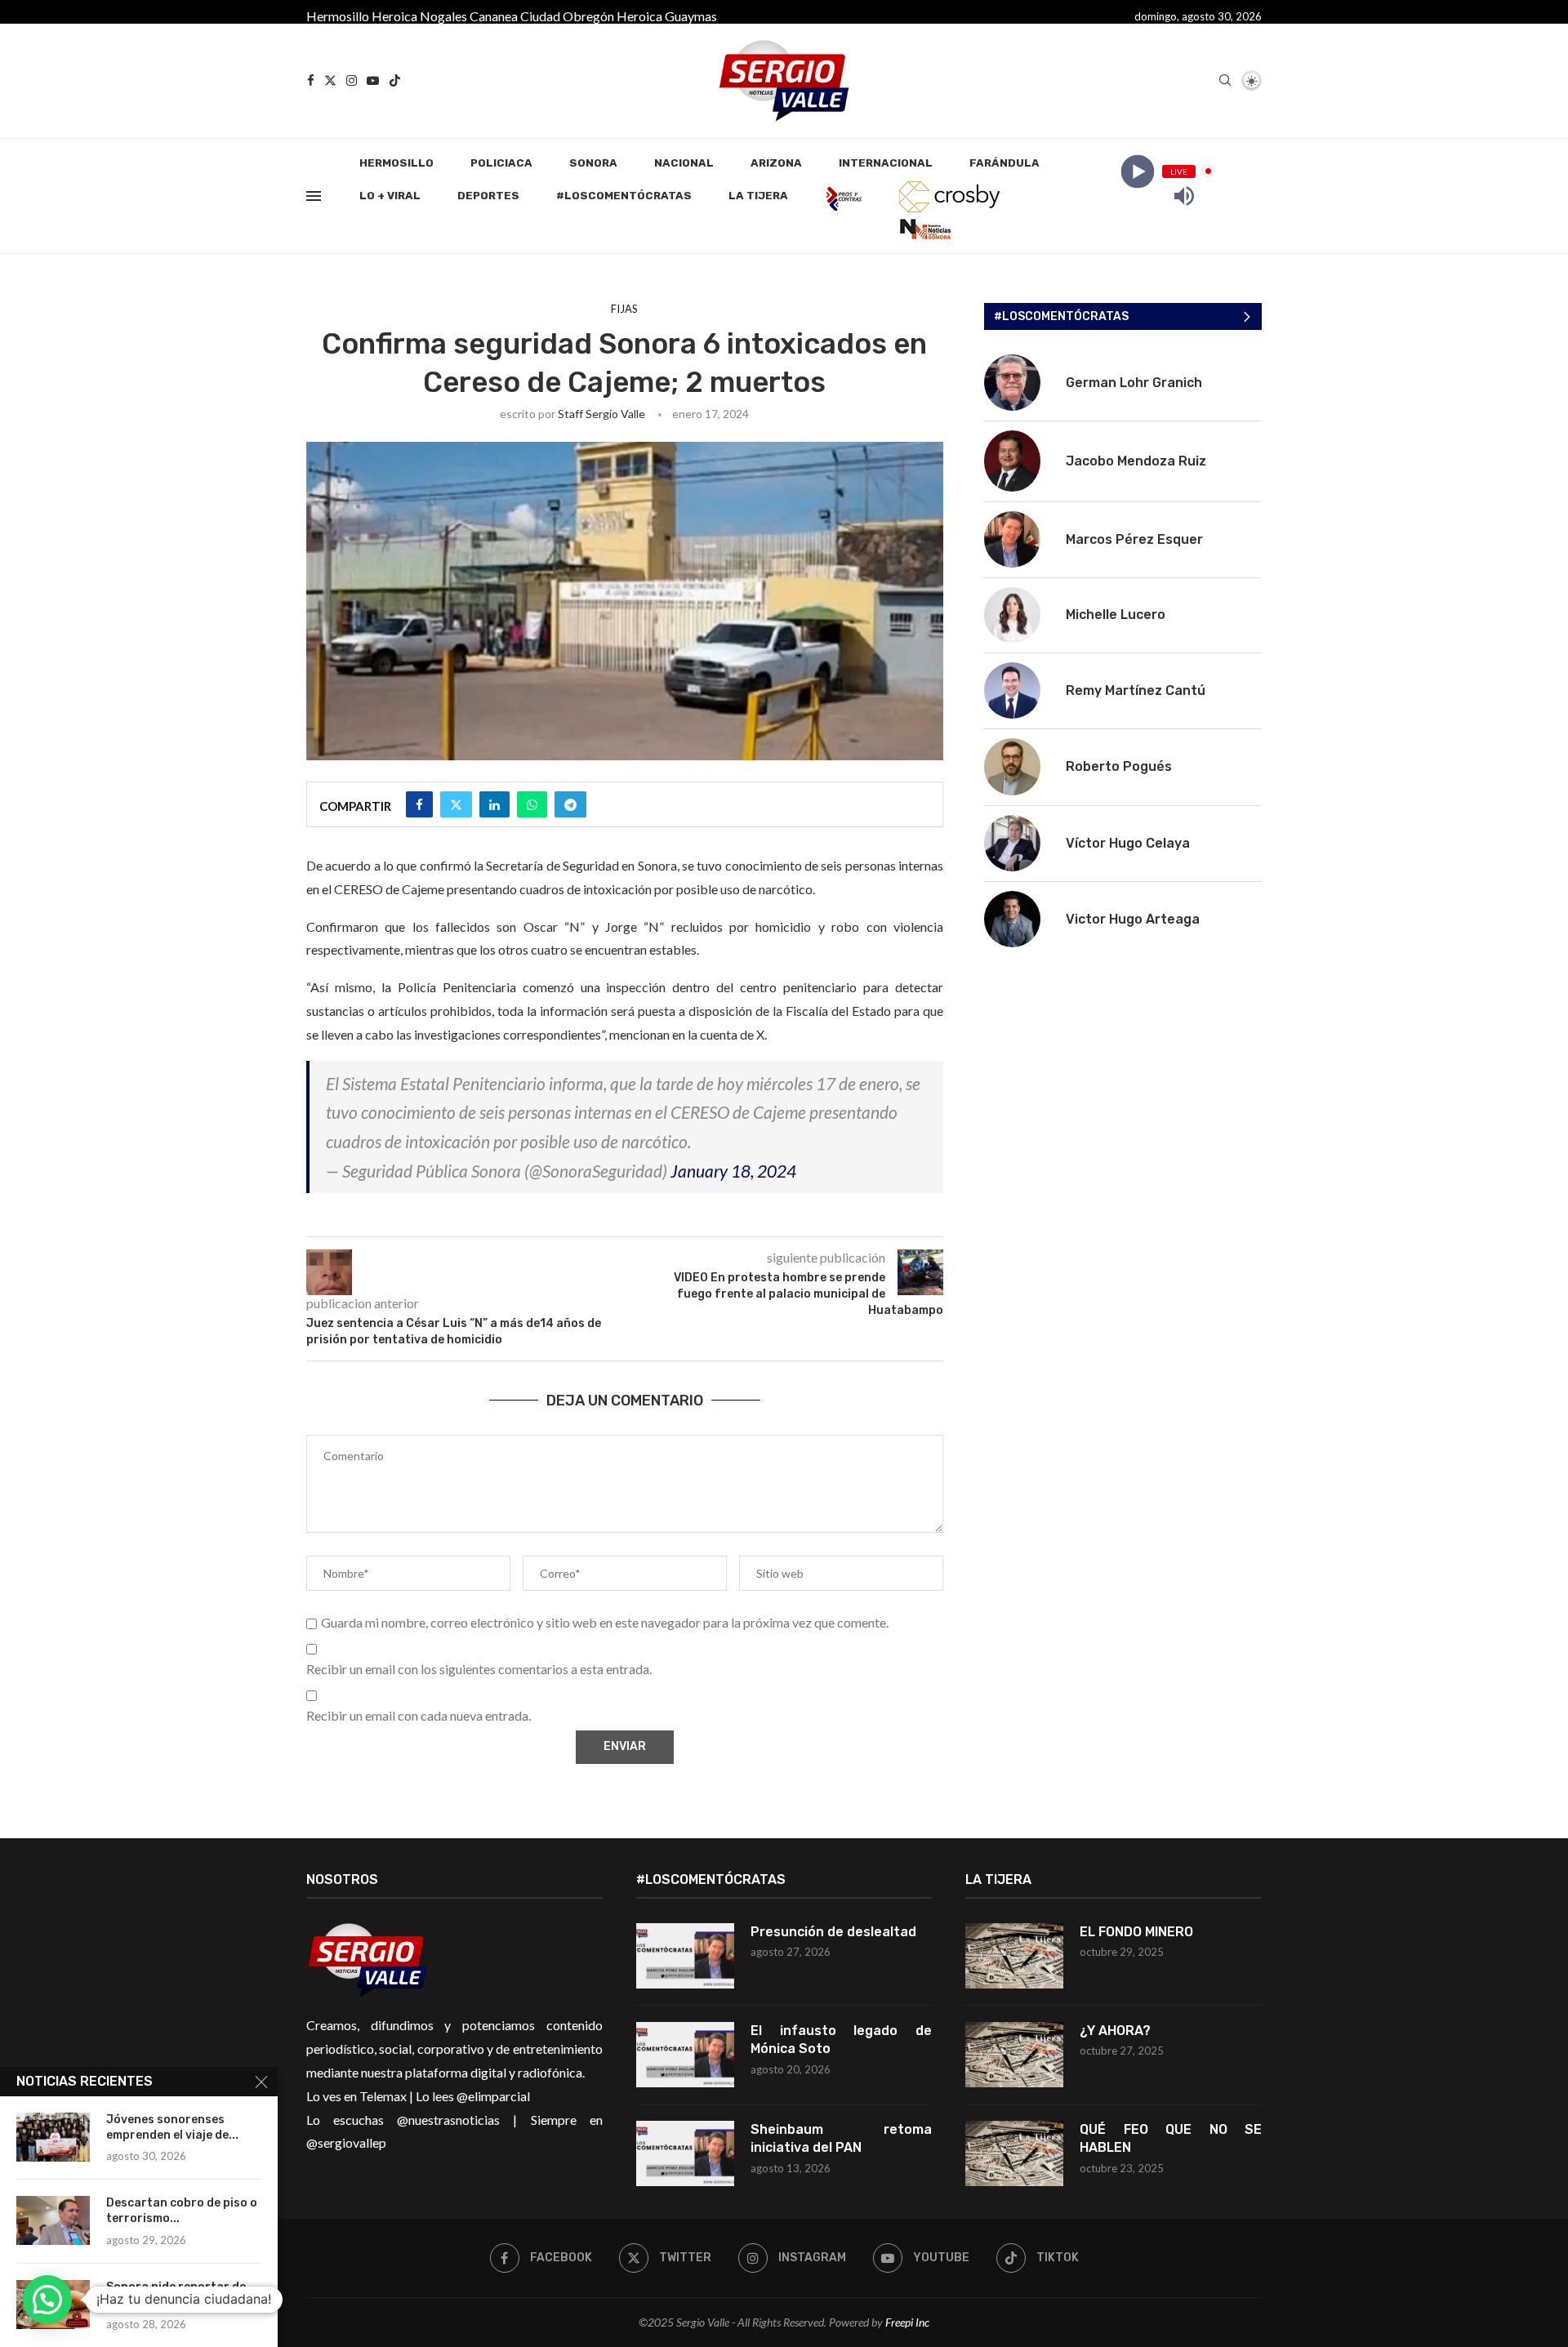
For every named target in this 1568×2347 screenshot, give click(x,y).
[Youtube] (373, 80)
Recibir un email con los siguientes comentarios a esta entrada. (479, 1669)
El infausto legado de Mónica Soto (842, 2040)
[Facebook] (311, 80)
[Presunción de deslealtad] (685, 1956)
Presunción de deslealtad (833, 1932)
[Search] (1225, 81)
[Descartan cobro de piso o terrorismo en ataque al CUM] (53, 2220)
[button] (47, 2300)
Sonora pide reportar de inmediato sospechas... (176, 2295)
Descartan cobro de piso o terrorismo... (182, 2211)
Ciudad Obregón (567, 16)
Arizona (776, 163)
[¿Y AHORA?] (1014, 2055)
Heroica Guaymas (667, 16)
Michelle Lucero (1116, 615)
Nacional (684, 163)
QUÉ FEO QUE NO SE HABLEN (1171, 2138)
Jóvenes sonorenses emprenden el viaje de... (172, 2127)
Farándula (1004, 163)
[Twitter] (330, 80)
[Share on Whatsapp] (532, 804)
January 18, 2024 (733, 1171)
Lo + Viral (390, 196)
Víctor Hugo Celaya (1128, 843)
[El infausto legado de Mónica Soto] (685, 2055)
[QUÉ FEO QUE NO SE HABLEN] (1014, 2153)
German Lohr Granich (1134, 383)
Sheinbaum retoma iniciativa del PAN (842, 2138)
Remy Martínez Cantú (1136, 690)
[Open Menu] (314, 196)
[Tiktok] (395, 80)
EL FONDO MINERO (1136, 1932)
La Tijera (758, 196)
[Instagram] (352, 80)
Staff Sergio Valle (601, 414)
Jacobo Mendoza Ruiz (1136, 461)
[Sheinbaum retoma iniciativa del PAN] (685, 2153)
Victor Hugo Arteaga (1133, 919)
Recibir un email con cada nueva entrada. (419, 1715)
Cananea (494, 16)
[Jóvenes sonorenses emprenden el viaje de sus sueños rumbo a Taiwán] (53, 2137)
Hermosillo (338, 16)
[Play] (1137, 171)
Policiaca (501, 163)
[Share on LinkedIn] (494, 804)
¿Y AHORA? (1115, 2031)
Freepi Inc (907, 2322)
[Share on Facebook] (419, 804)
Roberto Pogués (1119, 766)
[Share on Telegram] (570, 804)
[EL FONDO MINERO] (1014, 1956)
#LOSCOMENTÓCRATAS (624, 196)
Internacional (886, 163)
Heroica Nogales (419, 16)
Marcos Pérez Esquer (1134, 539)
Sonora (593, 163)
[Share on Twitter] (456, 804)
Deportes (488, 196)
